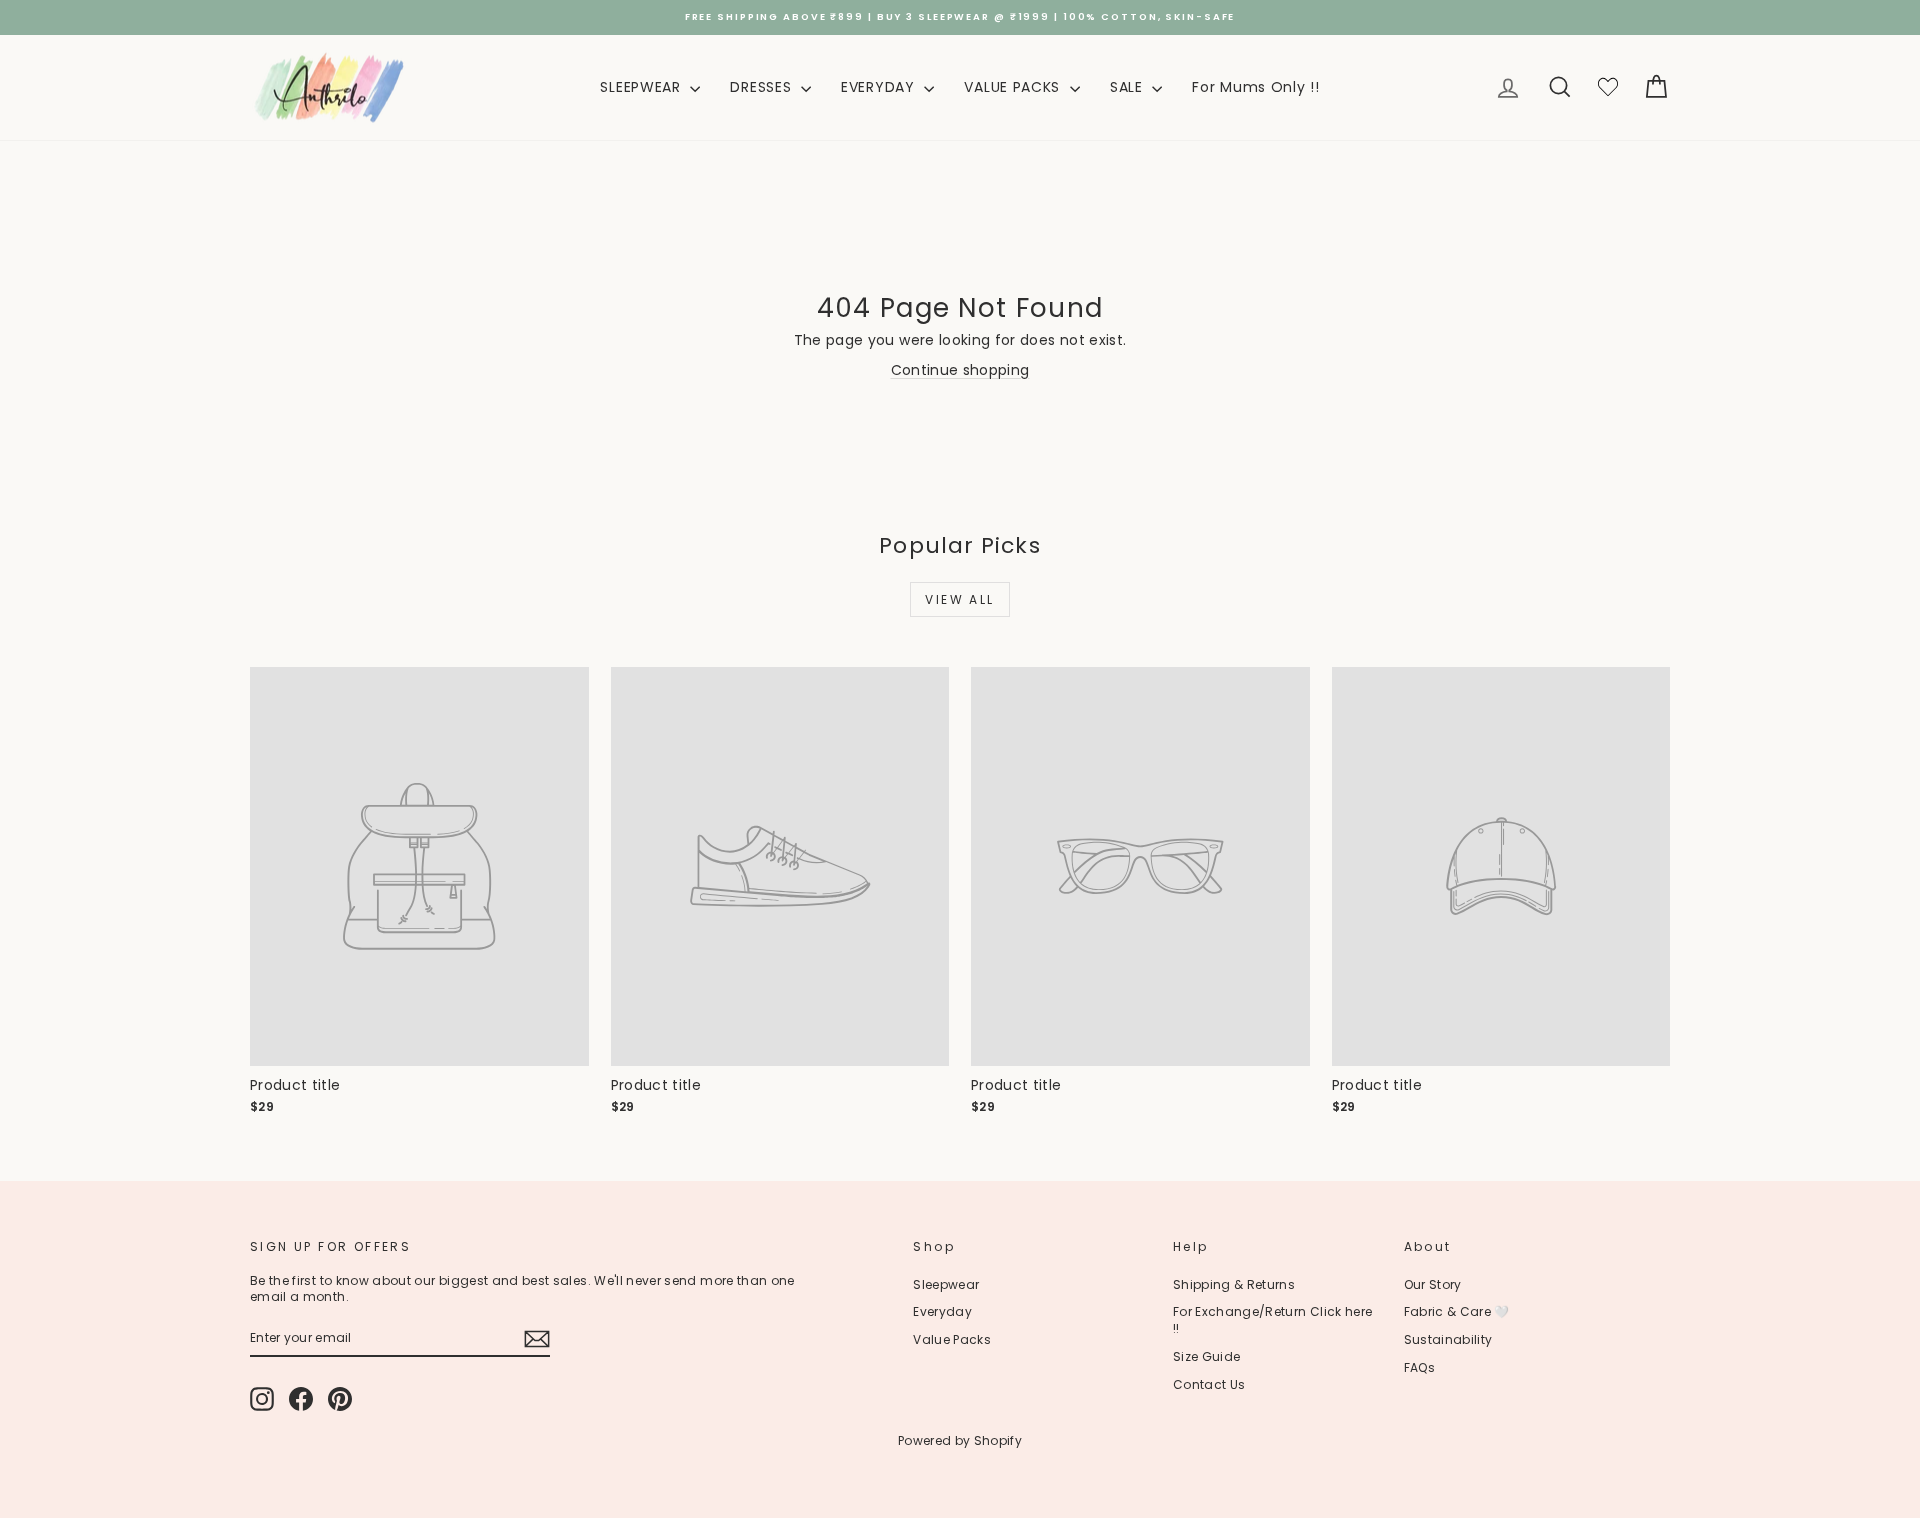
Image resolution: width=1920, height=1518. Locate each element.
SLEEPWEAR (642, 87)
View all (959, 599)
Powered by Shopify (960, 1440)
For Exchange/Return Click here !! (1273, 1320)
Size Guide (1207, 1356)
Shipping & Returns (1234, 1284)
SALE (1129, 87)
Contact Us (1209, 1384)
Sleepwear (946, 1284)
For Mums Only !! (1255, 87)
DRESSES (763, 87)
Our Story (1433, 1284)
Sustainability (1448, 1339)
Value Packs (952, 1339)
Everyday (942, 1311)
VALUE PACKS (1014, 87)
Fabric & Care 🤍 (1457, 1311)
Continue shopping (960, 370)
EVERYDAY (880, 87)
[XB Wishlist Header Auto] (1608, 87)
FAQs (1419, 1367)
